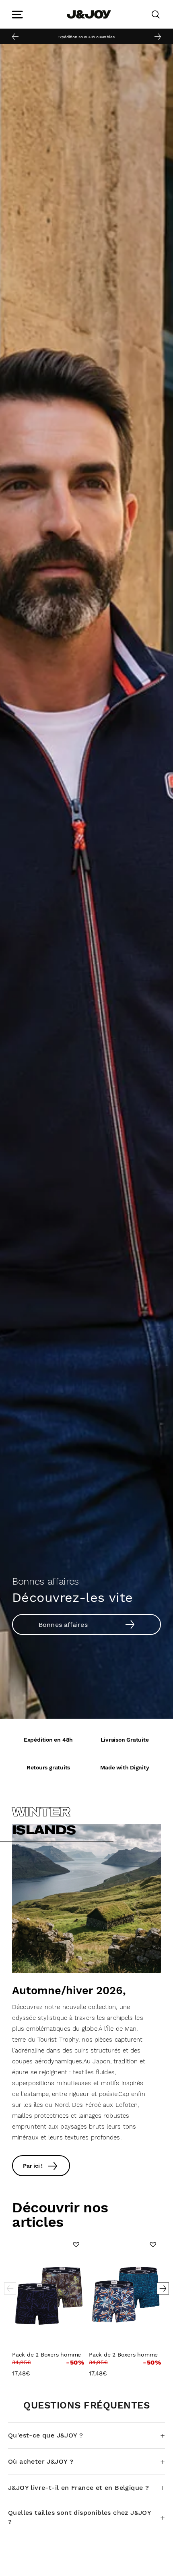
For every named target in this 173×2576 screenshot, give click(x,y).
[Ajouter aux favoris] (76, 2245)
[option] (86, 36)
